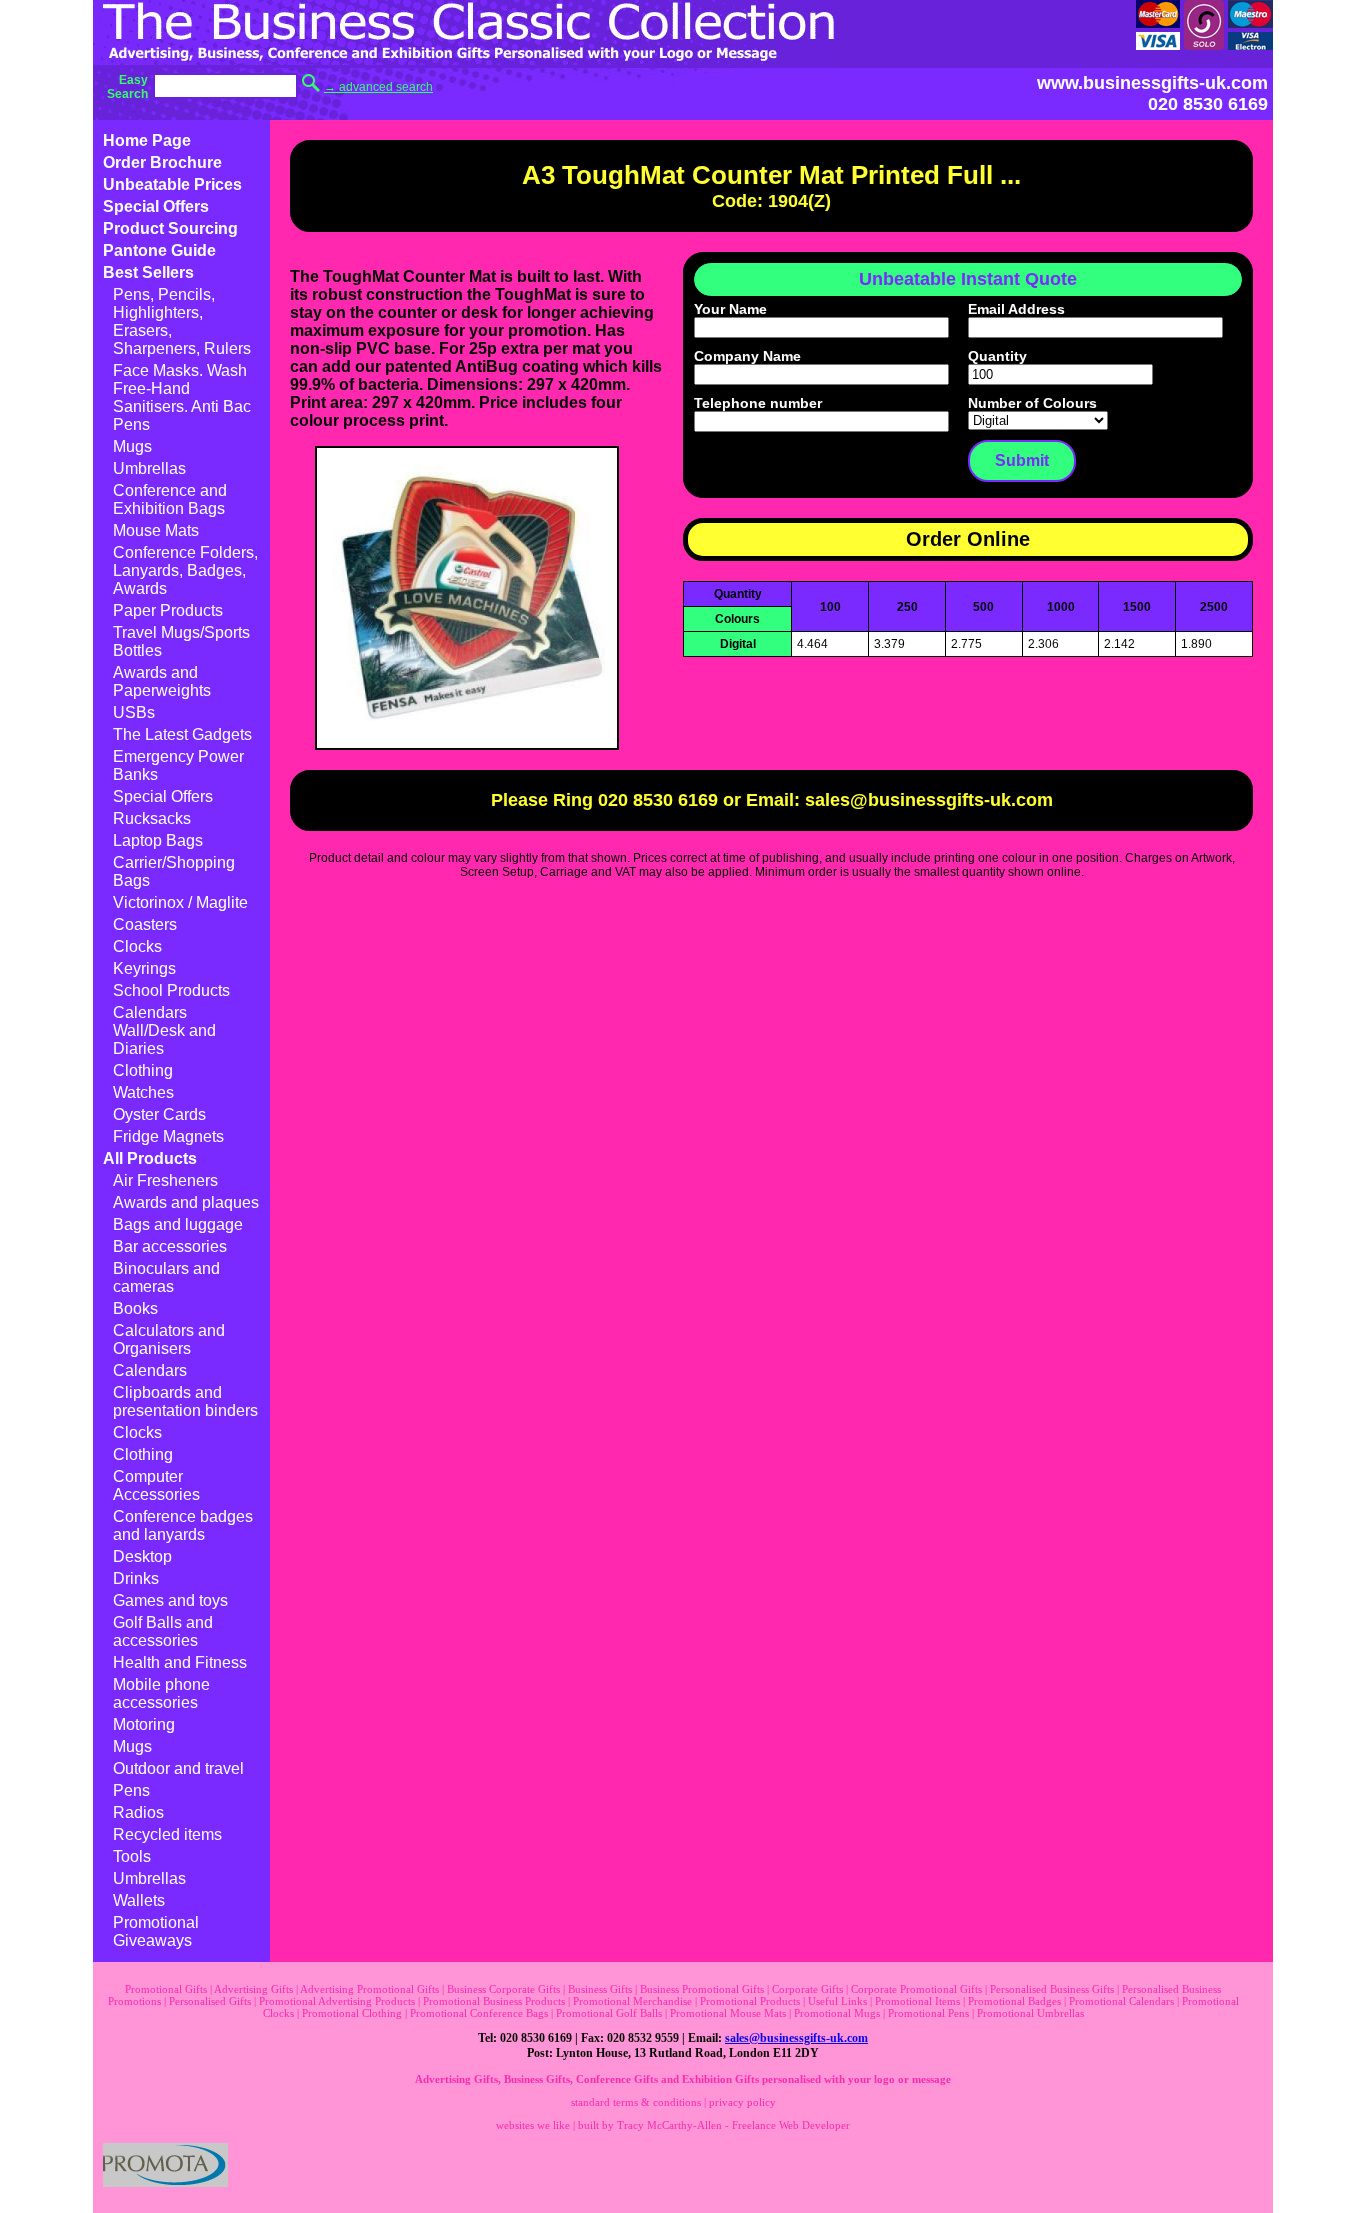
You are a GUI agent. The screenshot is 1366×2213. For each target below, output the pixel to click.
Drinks (136, 1578)
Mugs (132, 446)
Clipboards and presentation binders (185, 1401)
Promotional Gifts (166, 1989)
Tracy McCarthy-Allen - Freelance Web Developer (733, 2125)
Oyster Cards (159, 1114)
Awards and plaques (186, 1202)
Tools (132, 1856)
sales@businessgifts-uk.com (796, 2038)
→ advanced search (378, 87)
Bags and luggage (178, 1224)
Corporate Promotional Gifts (916, 1989)
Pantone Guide (159, 250)
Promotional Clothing (352, 2013)
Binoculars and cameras (166, 1277)
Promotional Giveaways (156, 1931)
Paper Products (168, 610)
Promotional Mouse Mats (728, 2013)
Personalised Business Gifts (1052, 1989)
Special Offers (156, 206)
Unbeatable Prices (172, 184)
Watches (143, 1092)
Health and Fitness (180, 1662)
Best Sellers (148, 272)
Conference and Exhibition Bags (170, 499)
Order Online (968, 539)
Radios (138, 1812)
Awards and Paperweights (162, 681)
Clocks (137, 946)
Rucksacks (152, 818)
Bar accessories (170, 1246)
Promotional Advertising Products (337, 2001)
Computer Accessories (156, 1485)
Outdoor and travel (178, 1768)
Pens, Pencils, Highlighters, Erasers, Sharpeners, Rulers (182, 321)
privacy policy (742, 2102)
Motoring (144, 1724)
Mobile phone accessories (161, 1693)
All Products (150, 1158)
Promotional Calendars (1121, 2001)
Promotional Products (750, 2001)
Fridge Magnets (168, 1136)
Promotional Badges (1014, 2001)
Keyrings (144, 968)
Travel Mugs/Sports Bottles (181, 641)
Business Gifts (600, 1989)
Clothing (143, 1070)
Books (135, 1308)
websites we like (533, 2125)
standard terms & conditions (636, 2102)
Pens (131, 1790)
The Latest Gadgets (182, 734)
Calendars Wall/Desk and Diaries (164, 1030)
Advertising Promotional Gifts (369, 1989)
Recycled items (167, 1834)
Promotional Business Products (494, 2001)
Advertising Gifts (253, 1989)
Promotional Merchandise (632, 2001)
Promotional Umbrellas (1030, 2013)
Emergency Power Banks (178, 765)
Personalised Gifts (210, 2001)
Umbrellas (149, 468)
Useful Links (837, 2001)
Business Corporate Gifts (503, 1989)
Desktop (142, 1556)
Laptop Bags (158, 840)
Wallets (139, 1900)
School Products (171, 990)
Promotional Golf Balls (609, 2013)
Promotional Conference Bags (479, 2013)
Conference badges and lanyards (183, 1525)
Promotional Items (917, 2001)
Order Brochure (162, 162)
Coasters (145, 924)
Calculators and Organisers (169, 1339)
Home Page (147, 140)
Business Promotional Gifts (702, 1989)
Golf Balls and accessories (163, 1631)
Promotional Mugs (837, 2013)
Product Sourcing (170, 228)
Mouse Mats (156, 530)
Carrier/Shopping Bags (174, 871)
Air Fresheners (165, 1180)
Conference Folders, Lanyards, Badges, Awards (185, 570)
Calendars (150, 1370)
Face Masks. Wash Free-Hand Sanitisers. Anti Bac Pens (182, 397)
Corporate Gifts (807, 1989)
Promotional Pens (928, 2013)
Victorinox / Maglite (180, 902)
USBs (134, 712)
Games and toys (170, 1600)
